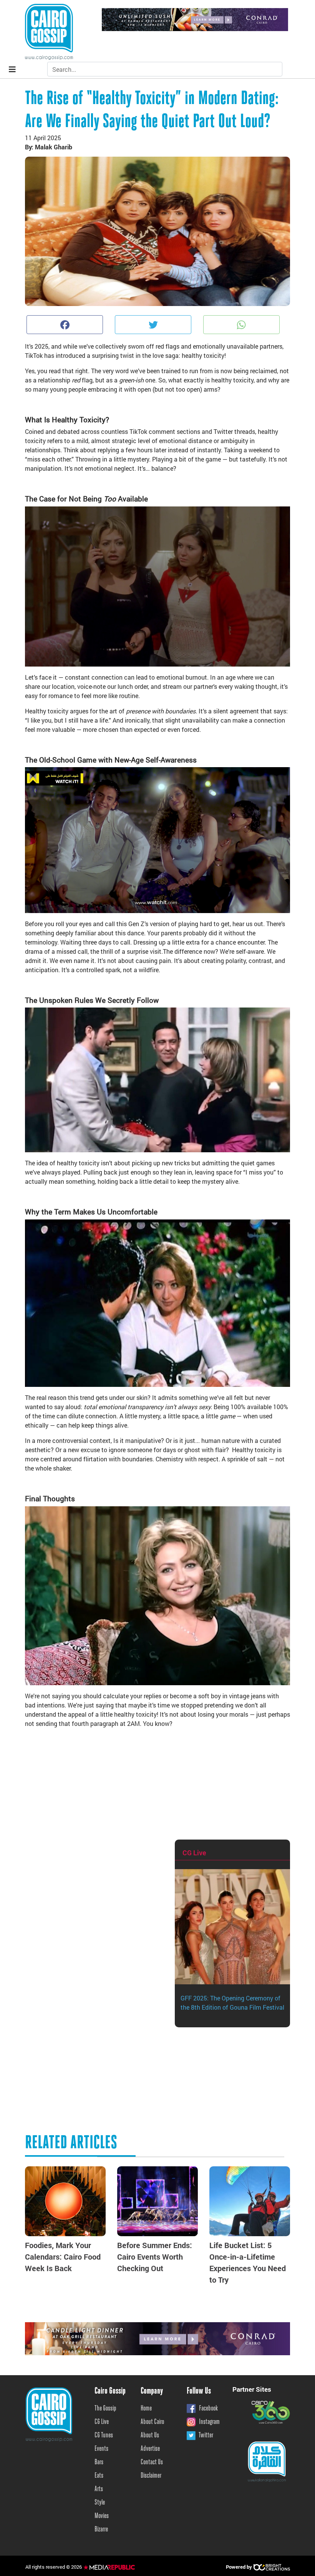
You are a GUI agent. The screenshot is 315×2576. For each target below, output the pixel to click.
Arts (99, 2489)
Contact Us (152, 2462)
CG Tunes (104, 2435)
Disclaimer (151, 2476)
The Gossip (105, 2409)
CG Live (102, 2422)
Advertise (150, 2449)
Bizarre (101, 2530)
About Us (150, 2435)
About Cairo (152, 2422)
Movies (102, 2516)
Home (146, 2409)
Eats (99, 2476)
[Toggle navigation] (12, 69)
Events (101, 2449)
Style (100, 2503)
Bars (99, 2462)
